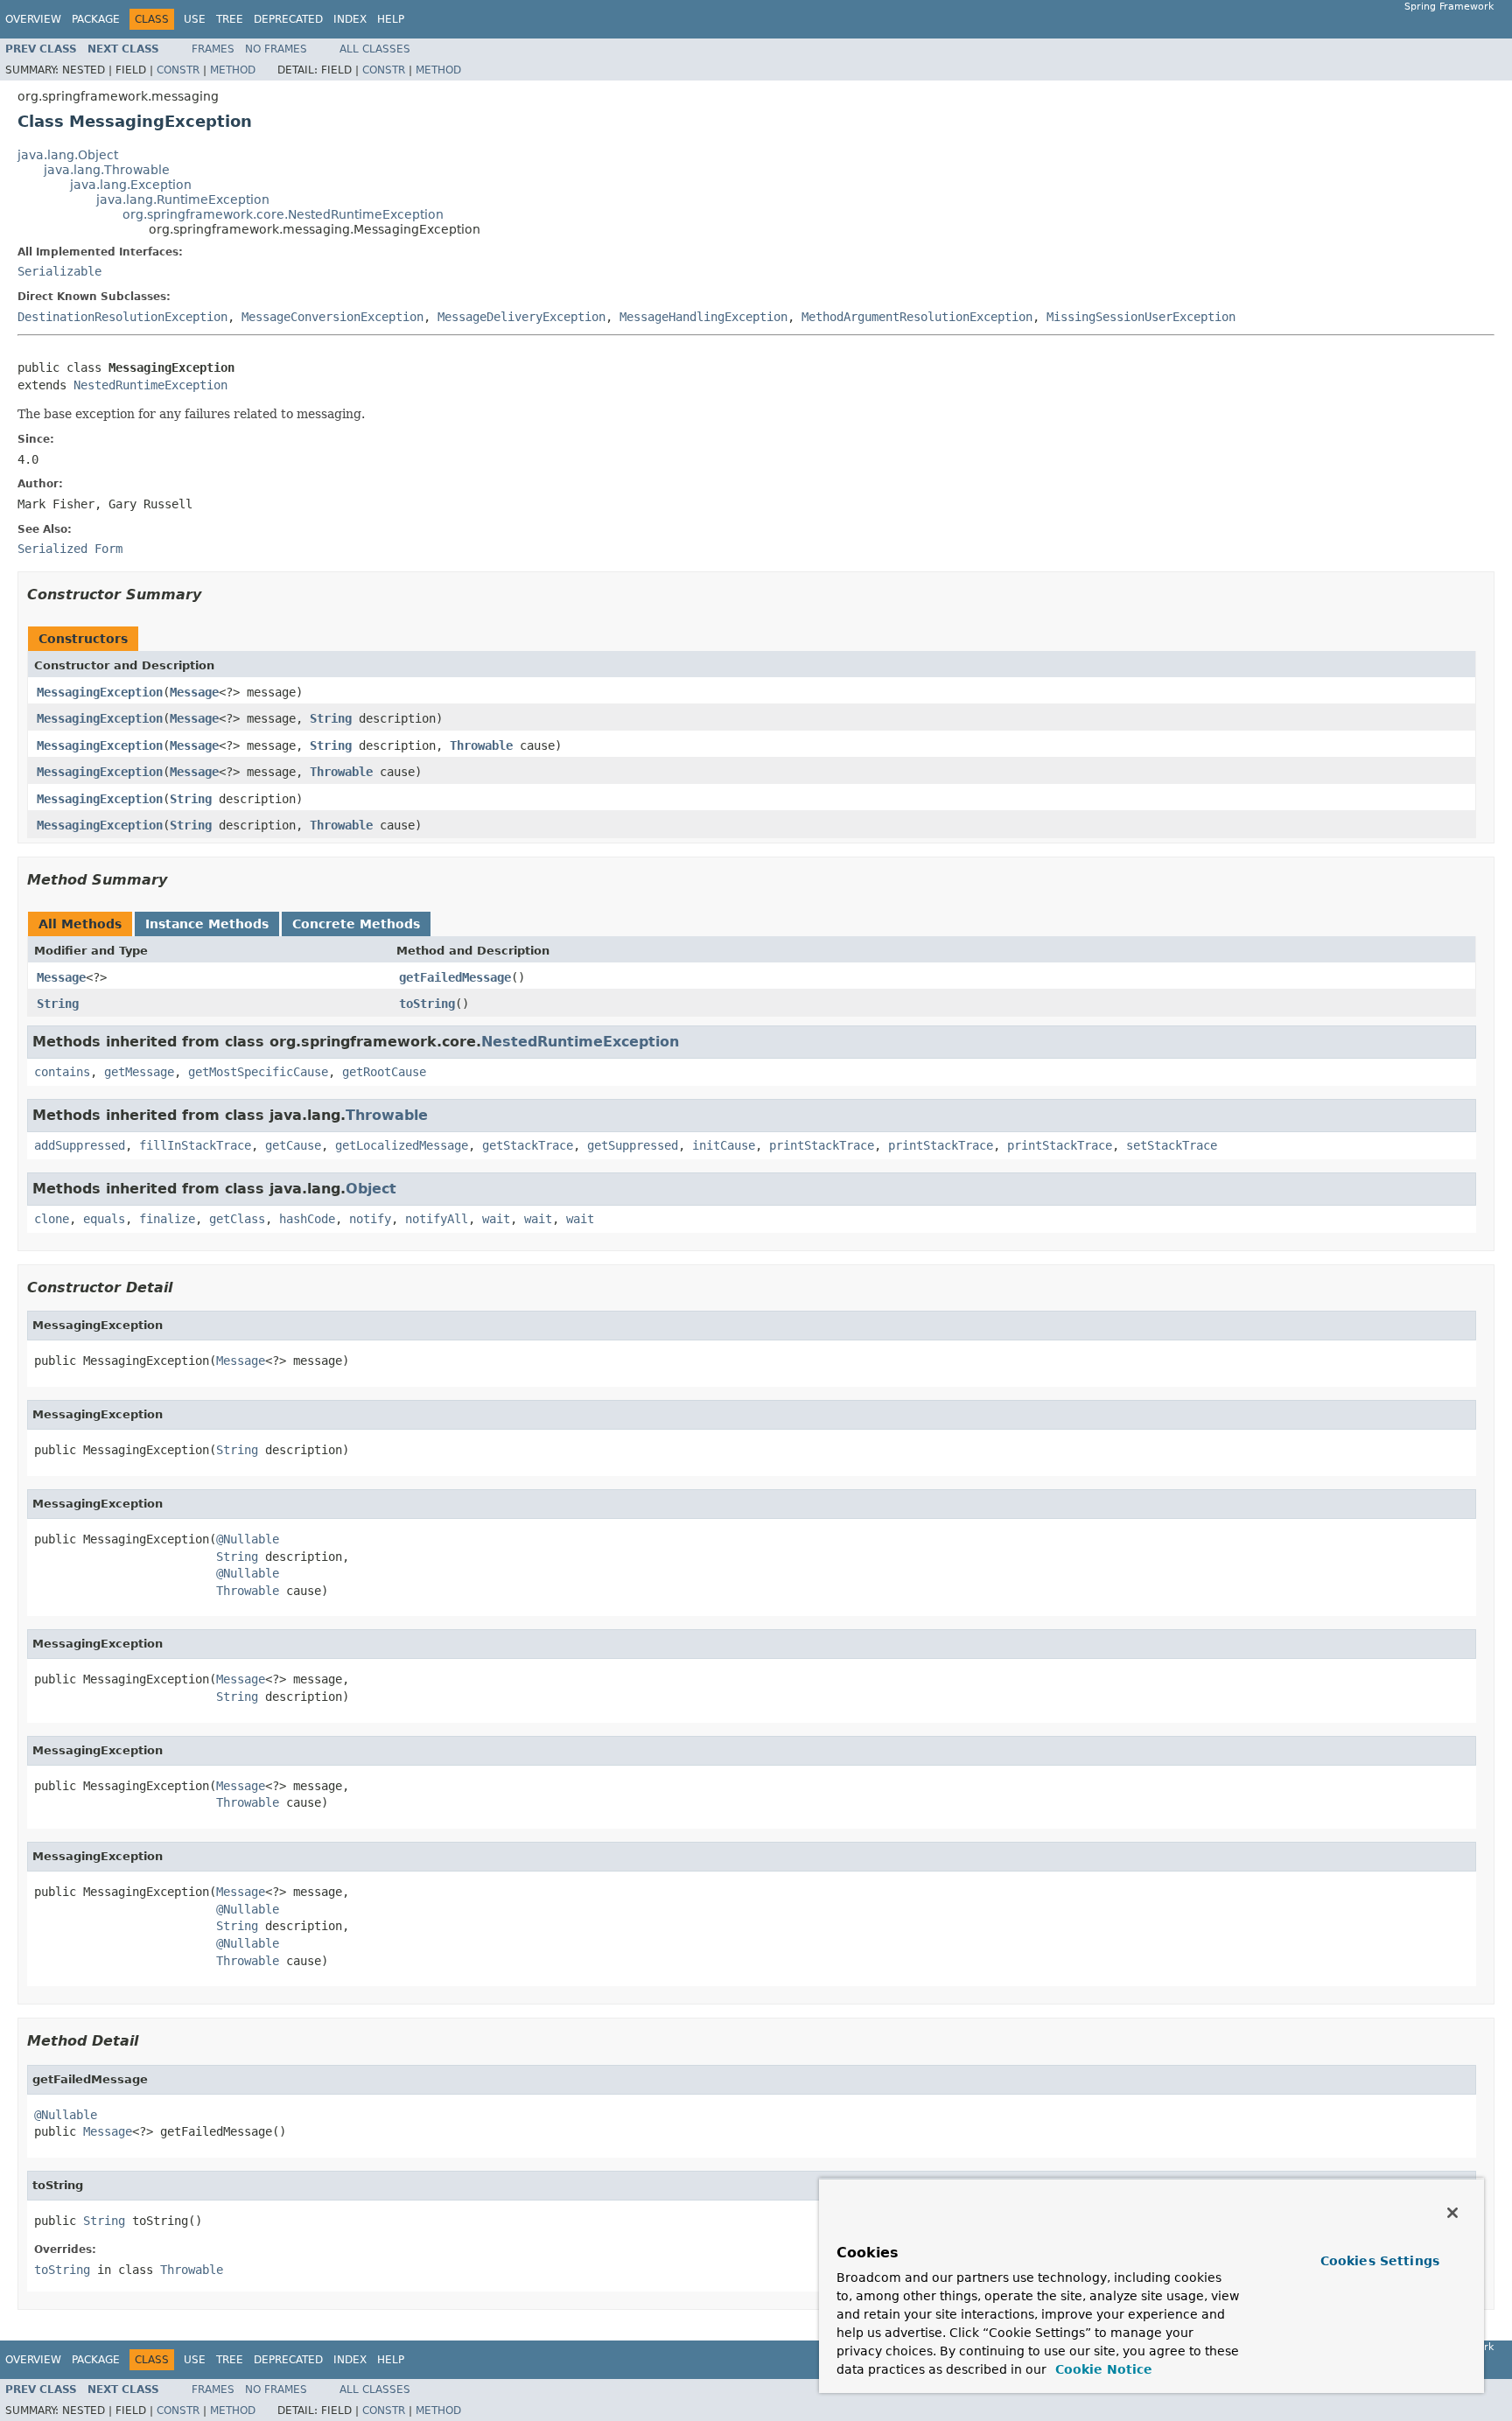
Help (391, 19)
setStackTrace (1172, 1145)
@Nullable (248, 1539)
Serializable (59, 271)
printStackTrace (822, 1145)
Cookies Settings (1380, 2261)
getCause (293, 1145)
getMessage (139, 1072)
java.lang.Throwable (107, 170)
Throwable (481, 745)
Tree (230, 19)
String (331, 718)
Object (371, 1189)
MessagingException (100, 692)
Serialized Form (70, 549)
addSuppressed (80, 1145)
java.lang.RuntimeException (183, 199)
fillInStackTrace (195, 1145)
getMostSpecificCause (258, 1072)
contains (62, 1072)
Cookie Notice (1102, 2369)
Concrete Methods (356, 924)
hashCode (307, 1219)
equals (104, 1219)
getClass (237, 1219)
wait (496, 1219)
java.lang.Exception (131, 185)
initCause (724, 1145)
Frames (213, 49)
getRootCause (384, 1072)
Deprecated (288, 19)
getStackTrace (528, 1145)
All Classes (375, 49)
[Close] (1452, 2213)
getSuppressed (633, 1145)
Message (194, 692)
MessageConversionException (332, 317)
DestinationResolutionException (122, 317)
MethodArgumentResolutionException (917, 317)
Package (96, 19)
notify (370, 1219)
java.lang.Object (68, 155)
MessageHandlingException (703, 317)
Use (195, 19)
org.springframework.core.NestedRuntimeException (283, 214)
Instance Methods (207, 924)
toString (427, 1004)
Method (233, 70)
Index (350, 19)
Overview (33, 19)
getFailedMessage (455, 977)
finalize (167, 1219)
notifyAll (437, 1219)
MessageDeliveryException (521, 317)
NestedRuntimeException (150, 385)
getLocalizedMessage (402, 1145)
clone (52, 1219)
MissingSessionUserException (1141, 317)
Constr (178, 70)
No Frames (276, 49)
